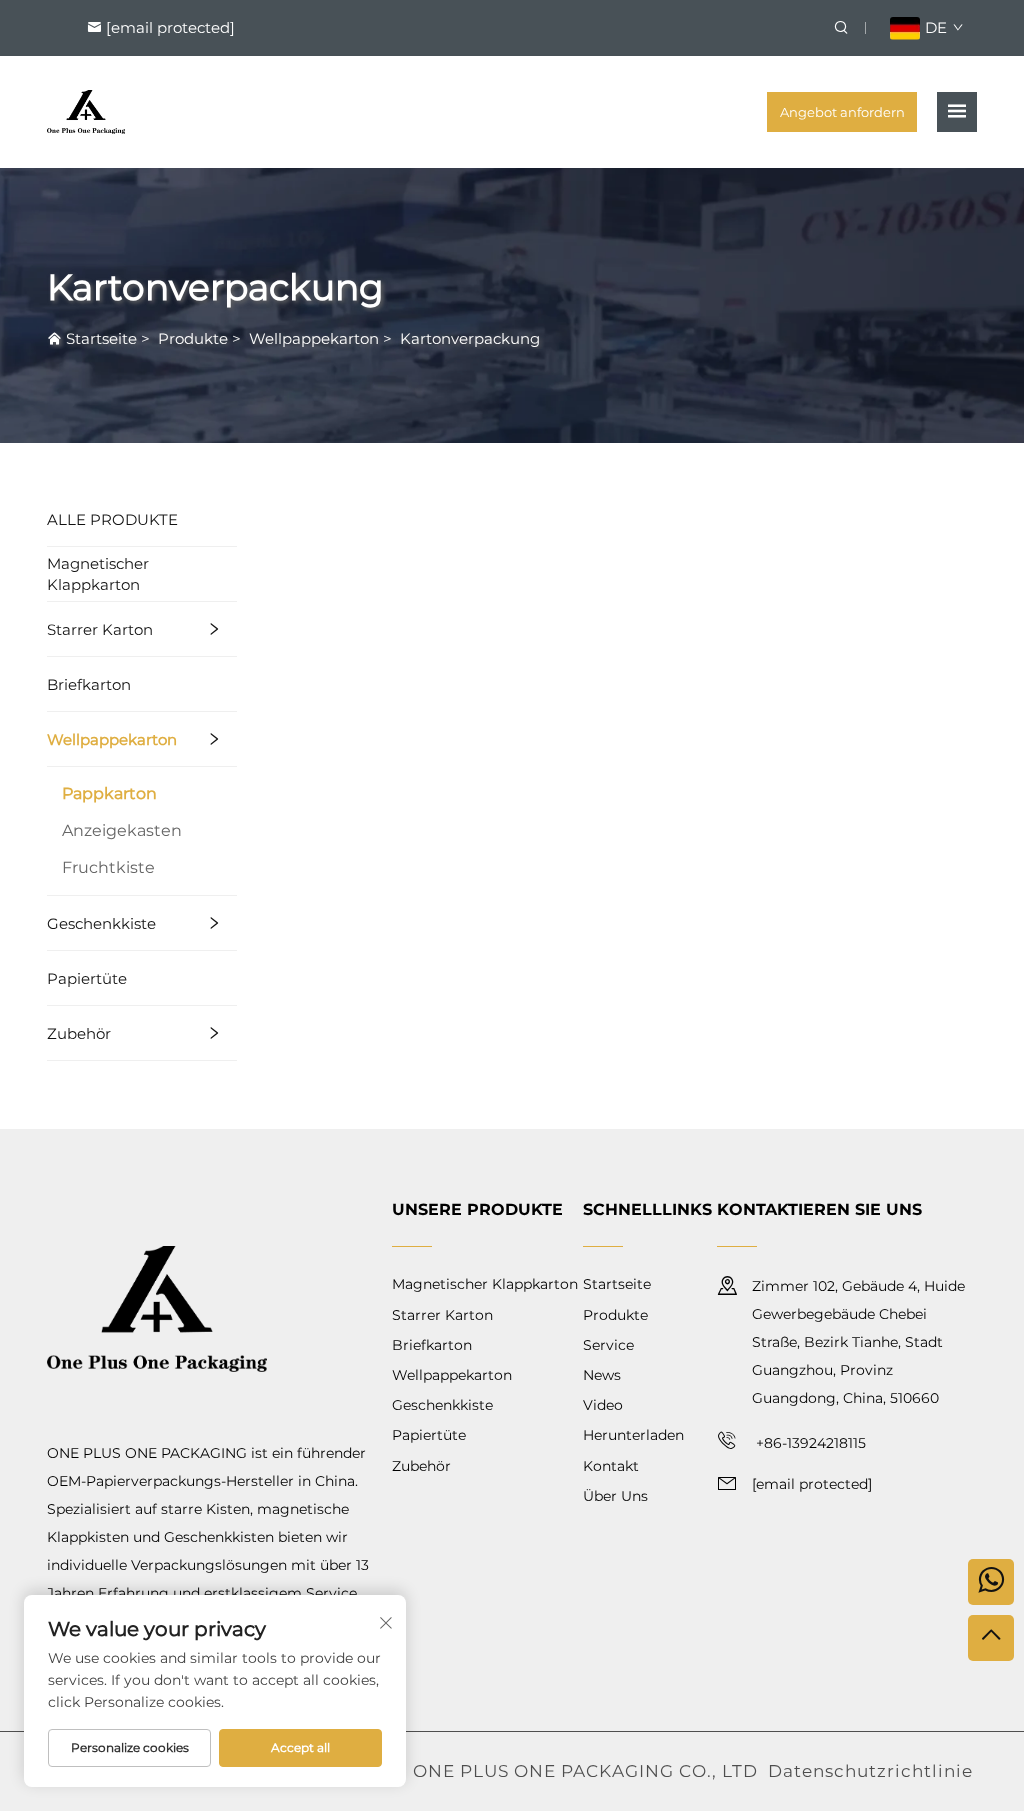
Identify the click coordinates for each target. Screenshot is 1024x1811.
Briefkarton (89, 684)
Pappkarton (109, 793)
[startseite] (86, 110)
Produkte (193, 338)
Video (603, 1405)
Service (608, 1345)
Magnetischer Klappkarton (98, 574)
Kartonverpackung (470, 338)
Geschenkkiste (101, 923)
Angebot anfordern (842, 112)
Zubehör (79, 1033)
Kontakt (611, 1466)
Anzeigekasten (122, 830)
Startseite (101, 338)
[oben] (991, 1638)
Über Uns (615, 1496)
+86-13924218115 (809, 1443)
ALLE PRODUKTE (112, 519)
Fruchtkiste (108, 867)
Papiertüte (87, 978)
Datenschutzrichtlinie (870, 1771)
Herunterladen (633, 1435)
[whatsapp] (991, 1582)
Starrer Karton (100, 629)
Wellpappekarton (314, 338)
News (602, 1375)
